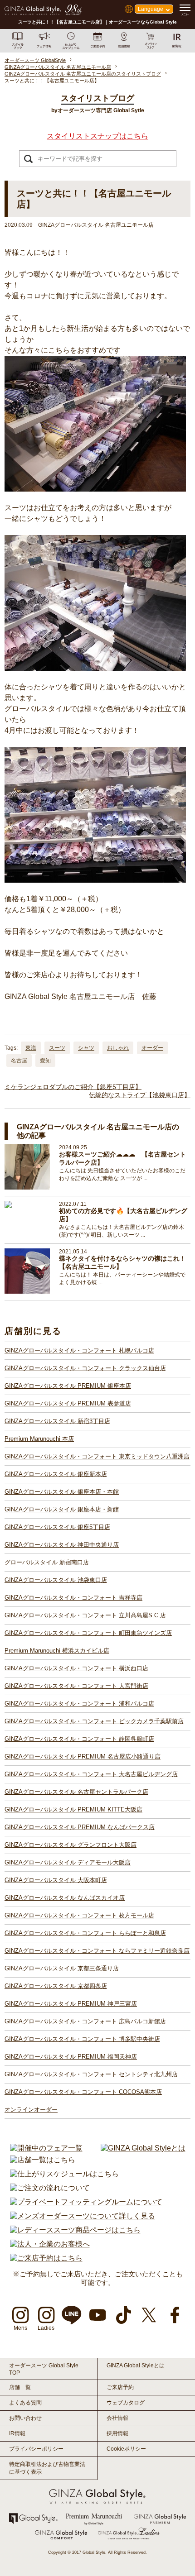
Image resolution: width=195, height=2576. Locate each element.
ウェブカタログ (126, 2403)
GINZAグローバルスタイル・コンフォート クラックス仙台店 (85, 1368)
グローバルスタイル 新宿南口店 (47, 1562)
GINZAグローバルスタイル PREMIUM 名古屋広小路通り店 (83, 1756)
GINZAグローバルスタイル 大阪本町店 (56, 1880)
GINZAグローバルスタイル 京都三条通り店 (62, 1968)
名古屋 (19, 1061)
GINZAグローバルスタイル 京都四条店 (56, 1986)
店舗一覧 (20, 2387)
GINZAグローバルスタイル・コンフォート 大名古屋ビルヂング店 (91, 1774)
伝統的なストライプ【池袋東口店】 (140, 1095)
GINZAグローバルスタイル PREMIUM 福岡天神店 (71, 2057)
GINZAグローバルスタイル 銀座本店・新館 (62, 1509)
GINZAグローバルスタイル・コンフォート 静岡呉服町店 (79, 1739)
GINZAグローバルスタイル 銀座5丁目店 (57, 1527)
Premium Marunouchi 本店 (39, 1439)
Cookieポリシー (126, 2449)
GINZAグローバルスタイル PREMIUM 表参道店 (68, 1403)
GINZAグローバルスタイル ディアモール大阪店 (68, 1862)
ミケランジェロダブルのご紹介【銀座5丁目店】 (73, 1087)
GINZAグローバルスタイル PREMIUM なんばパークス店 (80, 1827)
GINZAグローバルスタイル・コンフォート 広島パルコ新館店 (85, 2021)
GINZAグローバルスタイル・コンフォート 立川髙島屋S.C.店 (85, 1615)
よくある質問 (25, 2403)
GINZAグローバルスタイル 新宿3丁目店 (57, 1421)
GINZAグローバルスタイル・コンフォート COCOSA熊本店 (83, 2092)
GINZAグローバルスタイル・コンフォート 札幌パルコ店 (79, 1350)
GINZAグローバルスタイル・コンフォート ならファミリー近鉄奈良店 (97, 1951)
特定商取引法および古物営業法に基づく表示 (47, 2468)
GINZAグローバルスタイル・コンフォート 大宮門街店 (76, 1686)
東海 (31, 1048)
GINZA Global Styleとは (136, 2366)
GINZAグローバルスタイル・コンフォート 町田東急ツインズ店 (88, 1633)
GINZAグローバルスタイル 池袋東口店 (56, 1580)
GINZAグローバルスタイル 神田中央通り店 (62, 1545)
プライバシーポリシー (36, 2449)
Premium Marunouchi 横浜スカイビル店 (57, 1651)
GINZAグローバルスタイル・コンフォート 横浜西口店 (76, 1668)
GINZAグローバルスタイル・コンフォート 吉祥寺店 (73, 1598)
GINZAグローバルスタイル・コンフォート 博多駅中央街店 (82, 2039)
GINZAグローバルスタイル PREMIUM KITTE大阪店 (73, 1809)
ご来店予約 (120, 2387)
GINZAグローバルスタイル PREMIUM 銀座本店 (68, 1386)
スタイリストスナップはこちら (97, 136)
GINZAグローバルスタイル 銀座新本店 (56, 1474)
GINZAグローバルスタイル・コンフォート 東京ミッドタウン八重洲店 (97, 1456)
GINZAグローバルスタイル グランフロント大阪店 (71, 1845)
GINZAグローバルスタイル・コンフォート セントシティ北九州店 (91, 2074)
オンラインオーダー (31, 2110)
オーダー (152, 1048)
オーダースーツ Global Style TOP (44, 2369)
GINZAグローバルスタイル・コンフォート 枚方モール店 (79, 1915)
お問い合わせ (25, 2418)
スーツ (57, 1048)
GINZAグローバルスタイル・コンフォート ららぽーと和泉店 (85, 1933)
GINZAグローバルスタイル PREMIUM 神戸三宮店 (71, 2004)
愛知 (45, 1061)
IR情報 (17, 2433)
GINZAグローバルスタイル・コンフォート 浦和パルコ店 (79, 1704)
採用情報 (117, 2433)
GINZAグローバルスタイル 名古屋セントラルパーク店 (76, 1792)
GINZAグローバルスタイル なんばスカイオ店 (65, 1898)
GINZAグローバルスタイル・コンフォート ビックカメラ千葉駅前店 (94, 1721)
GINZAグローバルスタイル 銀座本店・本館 (62, 1492)
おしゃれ (118, 1048)
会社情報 (117, 2418)
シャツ (86, 1048)
